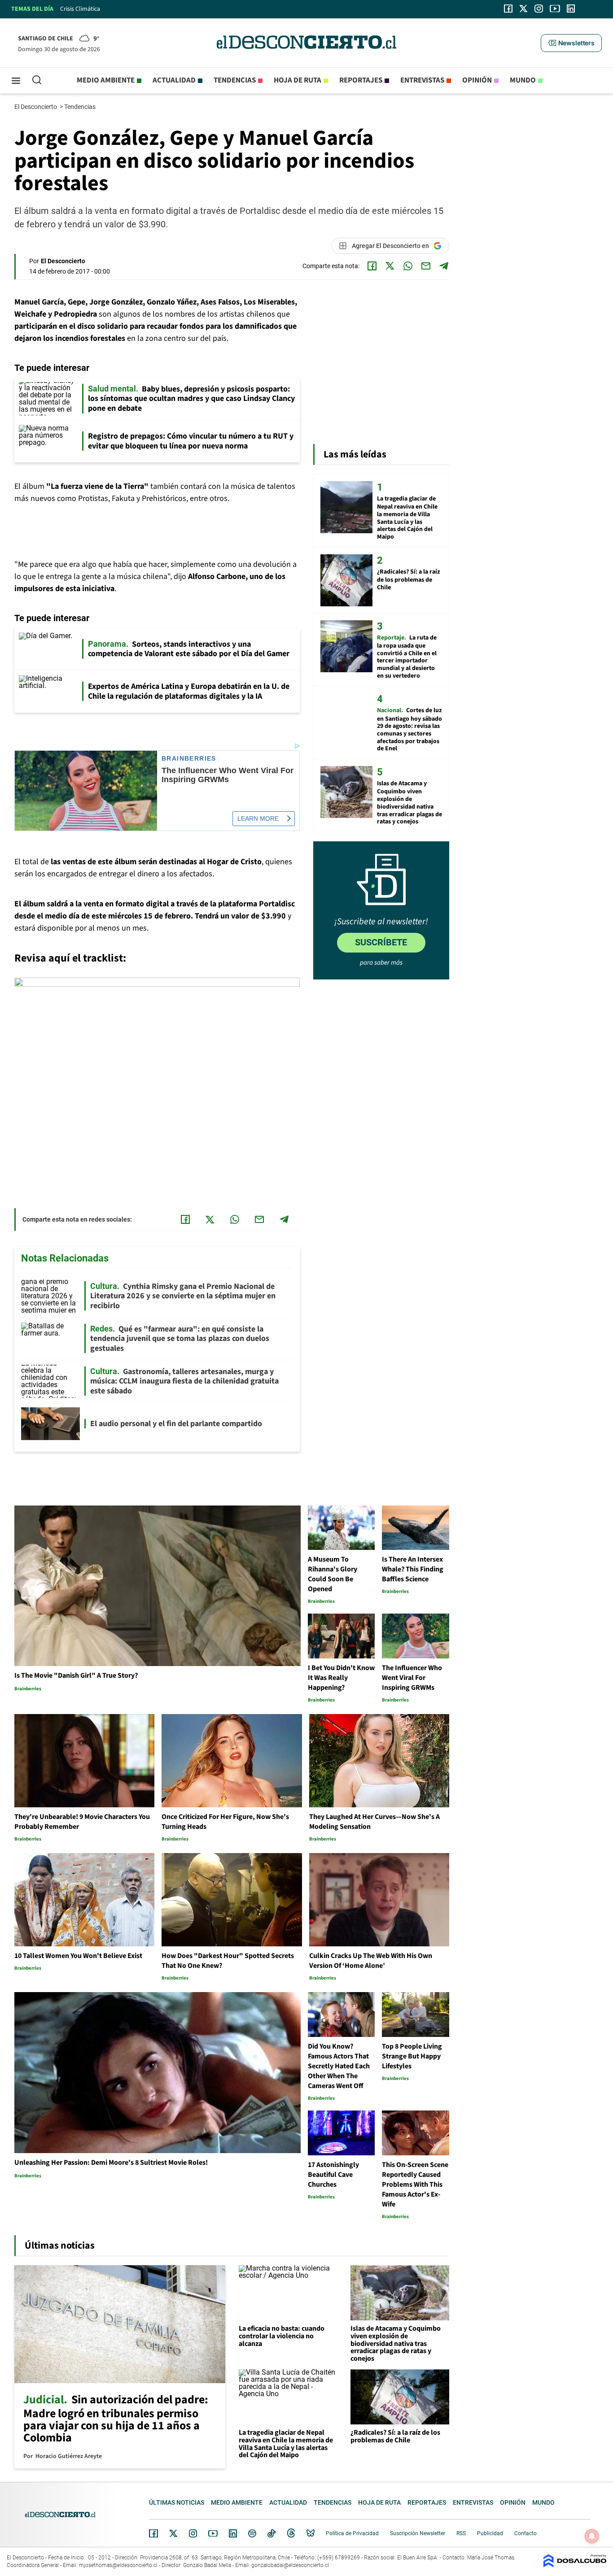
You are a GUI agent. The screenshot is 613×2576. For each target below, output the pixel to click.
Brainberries (189, 759)
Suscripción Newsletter (418, 2533)
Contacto (525, 2533)
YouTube (213, 2534)
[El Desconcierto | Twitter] (524, 9)
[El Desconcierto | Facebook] (508, 9)
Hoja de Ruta (298, 80)
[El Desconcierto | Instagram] (539, 9)
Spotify (252, 2533)
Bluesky (311, 2533)
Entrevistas (422, 80)
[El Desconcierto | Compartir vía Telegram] (444, 266)
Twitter (174, 2533)
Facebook (153, 2533)
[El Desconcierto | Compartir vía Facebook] (372, 266)
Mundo (523, 80)
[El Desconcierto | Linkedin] (571, 9)
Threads (291, 2534)
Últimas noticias (177, 2502)
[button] (571, 43)
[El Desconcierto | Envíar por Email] (426, 266)
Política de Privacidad (352, 2533)
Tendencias (235, 80)
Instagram (193, 2533)
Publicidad (490, 2533)
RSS (461, 2533)
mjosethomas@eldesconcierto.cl (118, 2565)
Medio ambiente (106, 80)
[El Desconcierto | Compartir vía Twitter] (390, 266)
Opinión (477, 80)
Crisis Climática (80, 9)
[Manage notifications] (592, 2536)
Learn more (258, 818)
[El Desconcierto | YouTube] (555, 9)
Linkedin (233, 2533)
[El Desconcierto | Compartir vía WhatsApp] (408, 266)
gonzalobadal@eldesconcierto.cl (290, 2565)
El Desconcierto (36, 107)
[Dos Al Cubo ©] (575, 2565)
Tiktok (271, 2533)
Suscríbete (381, 942)
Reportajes (361, 80)
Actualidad (174, 80)
